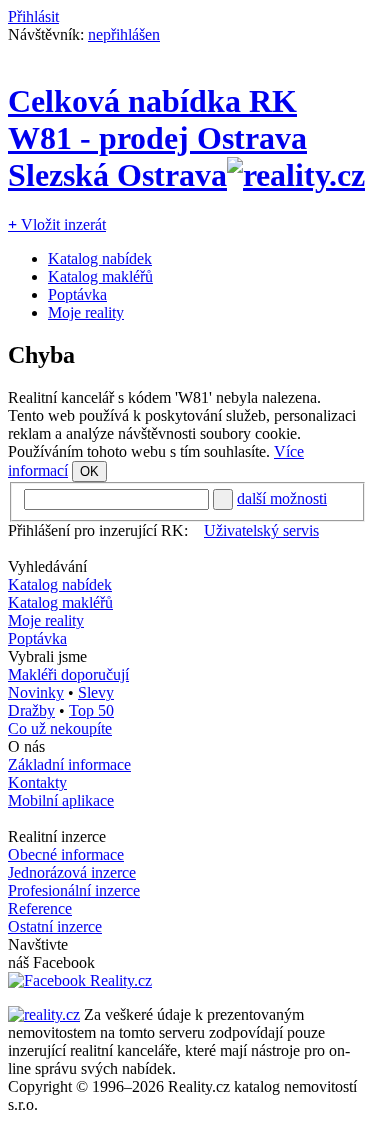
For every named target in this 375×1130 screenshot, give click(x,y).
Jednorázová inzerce (72, 872)
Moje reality (86, 312)
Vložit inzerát (57, 224)
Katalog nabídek (100, 258)
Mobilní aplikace (61, 800)
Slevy (96, 692)
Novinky (36, 692)
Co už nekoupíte (60, 728)
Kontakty (37, 782)
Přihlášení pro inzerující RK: (98, 530)
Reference (40, 908)
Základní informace (69, 764)
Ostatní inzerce (55, 926)
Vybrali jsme (47, 656)
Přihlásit (33, 16)
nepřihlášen (124, 34)
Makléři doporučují (68, 674)
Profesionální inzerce (74, 890)
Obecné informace (66, 854)
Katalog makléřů (100, 276)
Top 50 (91, 710)
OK (89, 471)
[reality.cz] (44, 1014)
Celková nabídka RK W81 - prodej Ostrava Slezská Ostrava (157, 138)
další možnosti (282, 498)
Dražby (31, 710)
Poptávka (77, 294)
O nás (26, 746)
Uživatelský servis (261, 530)
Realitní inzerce (57, 836)
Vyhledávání (47, 566)
